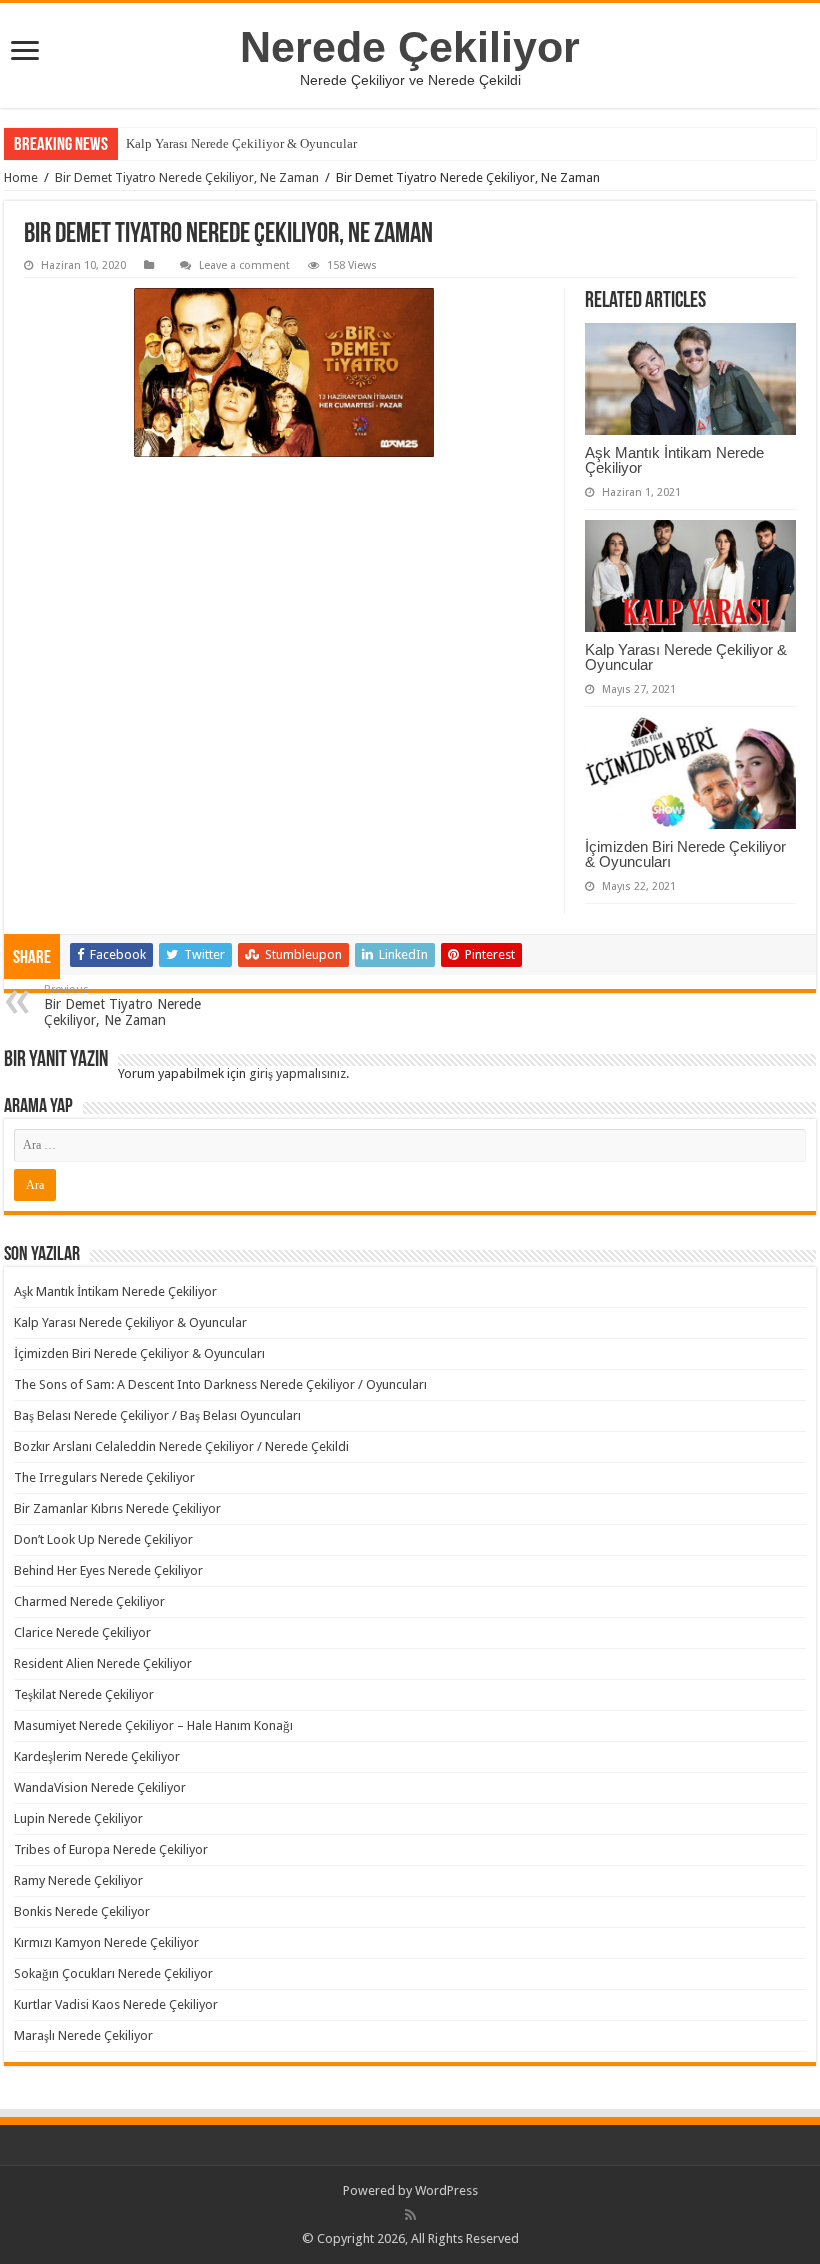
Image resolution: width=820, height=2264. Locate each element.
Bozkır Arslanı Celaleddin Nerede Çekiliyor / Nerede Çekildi (181, 1446)
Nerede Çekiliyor (410, 47)
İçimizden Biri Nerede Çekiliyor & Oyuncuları (685, 854)
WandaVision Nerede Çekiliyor (100, 1787)
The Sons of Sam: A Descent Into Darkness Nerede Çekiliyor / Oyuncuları (220, 1384)
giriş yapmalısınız (297, 1073)
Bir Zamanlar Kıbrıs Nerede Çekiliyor (117, 1508)
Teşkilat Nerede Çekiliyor (84, 1694)
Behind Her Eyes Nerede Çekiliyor (108, 1570)
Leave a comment (244, 265)
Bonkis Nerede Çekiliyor (82, 1911)
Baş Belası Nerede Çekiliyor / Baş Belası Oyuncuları (157, 1415)
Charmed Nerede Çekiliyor (89, 1601)
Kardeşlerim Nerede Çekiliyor (97, 1756)
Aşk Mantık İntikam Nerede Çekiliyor (674, 460)
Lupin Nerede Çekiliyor (78, 1818)
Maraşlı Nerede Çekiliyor (83, 2035)
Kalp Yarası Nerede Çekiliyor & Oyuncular (241, 143)
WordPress (446, 2190)
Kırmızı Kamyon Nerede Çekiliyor (106, 1942)
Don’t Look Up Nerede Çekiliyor (103, 1539)
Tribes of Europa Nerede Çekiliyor (111, 1849)
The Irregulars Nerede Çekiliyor (104, 1477)
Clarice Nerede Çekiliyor (82, 1632)
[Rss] (410, 2215)
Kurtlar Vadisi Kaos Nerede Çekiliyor (116, 2004)
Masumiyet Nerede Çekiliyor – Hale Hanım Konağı (153, 1725)
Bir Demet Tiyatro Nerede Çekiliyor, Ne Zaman (187, 177)
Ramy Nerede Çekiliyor (78, 1880)
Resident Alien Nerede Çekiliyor (103, 1663)
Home (21, 177)
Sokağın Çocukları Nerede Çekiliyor (113, 1973)
